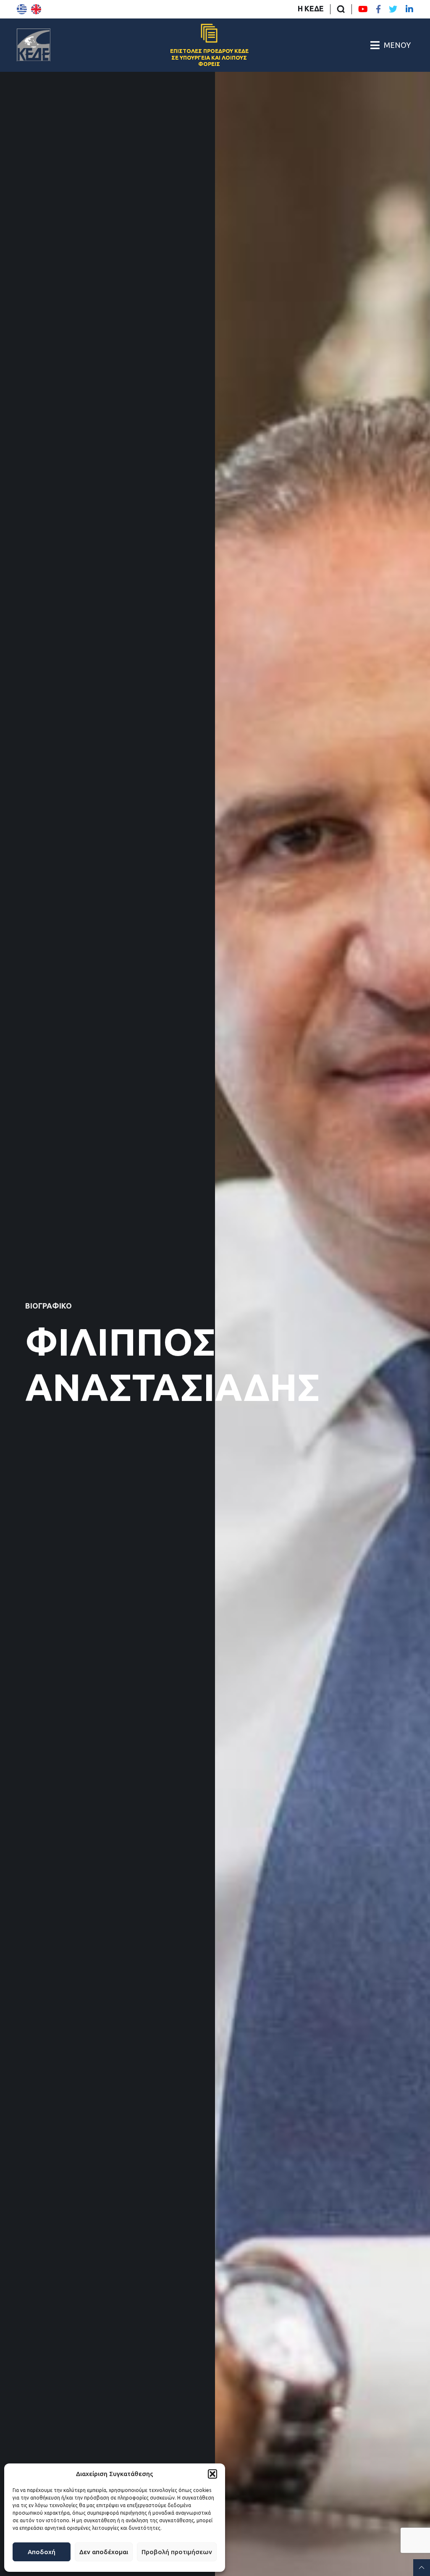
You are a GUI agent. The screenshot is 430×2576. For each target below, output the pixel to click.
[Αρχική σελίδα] (34, 45)
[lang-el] (22, 9)
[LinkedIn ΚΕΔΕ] (409, 9)
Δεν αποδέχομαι (104, 2552)
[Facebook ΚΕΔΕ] (378, 9)
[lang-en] (36, 9)
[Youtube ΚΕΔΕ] (363, 9)
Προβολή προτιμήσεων (177, 2552)
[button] (212, 2474)
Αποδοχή (42, 2552)
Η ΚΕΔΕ (311, 8)
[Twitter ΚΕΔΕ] (393, 9)
